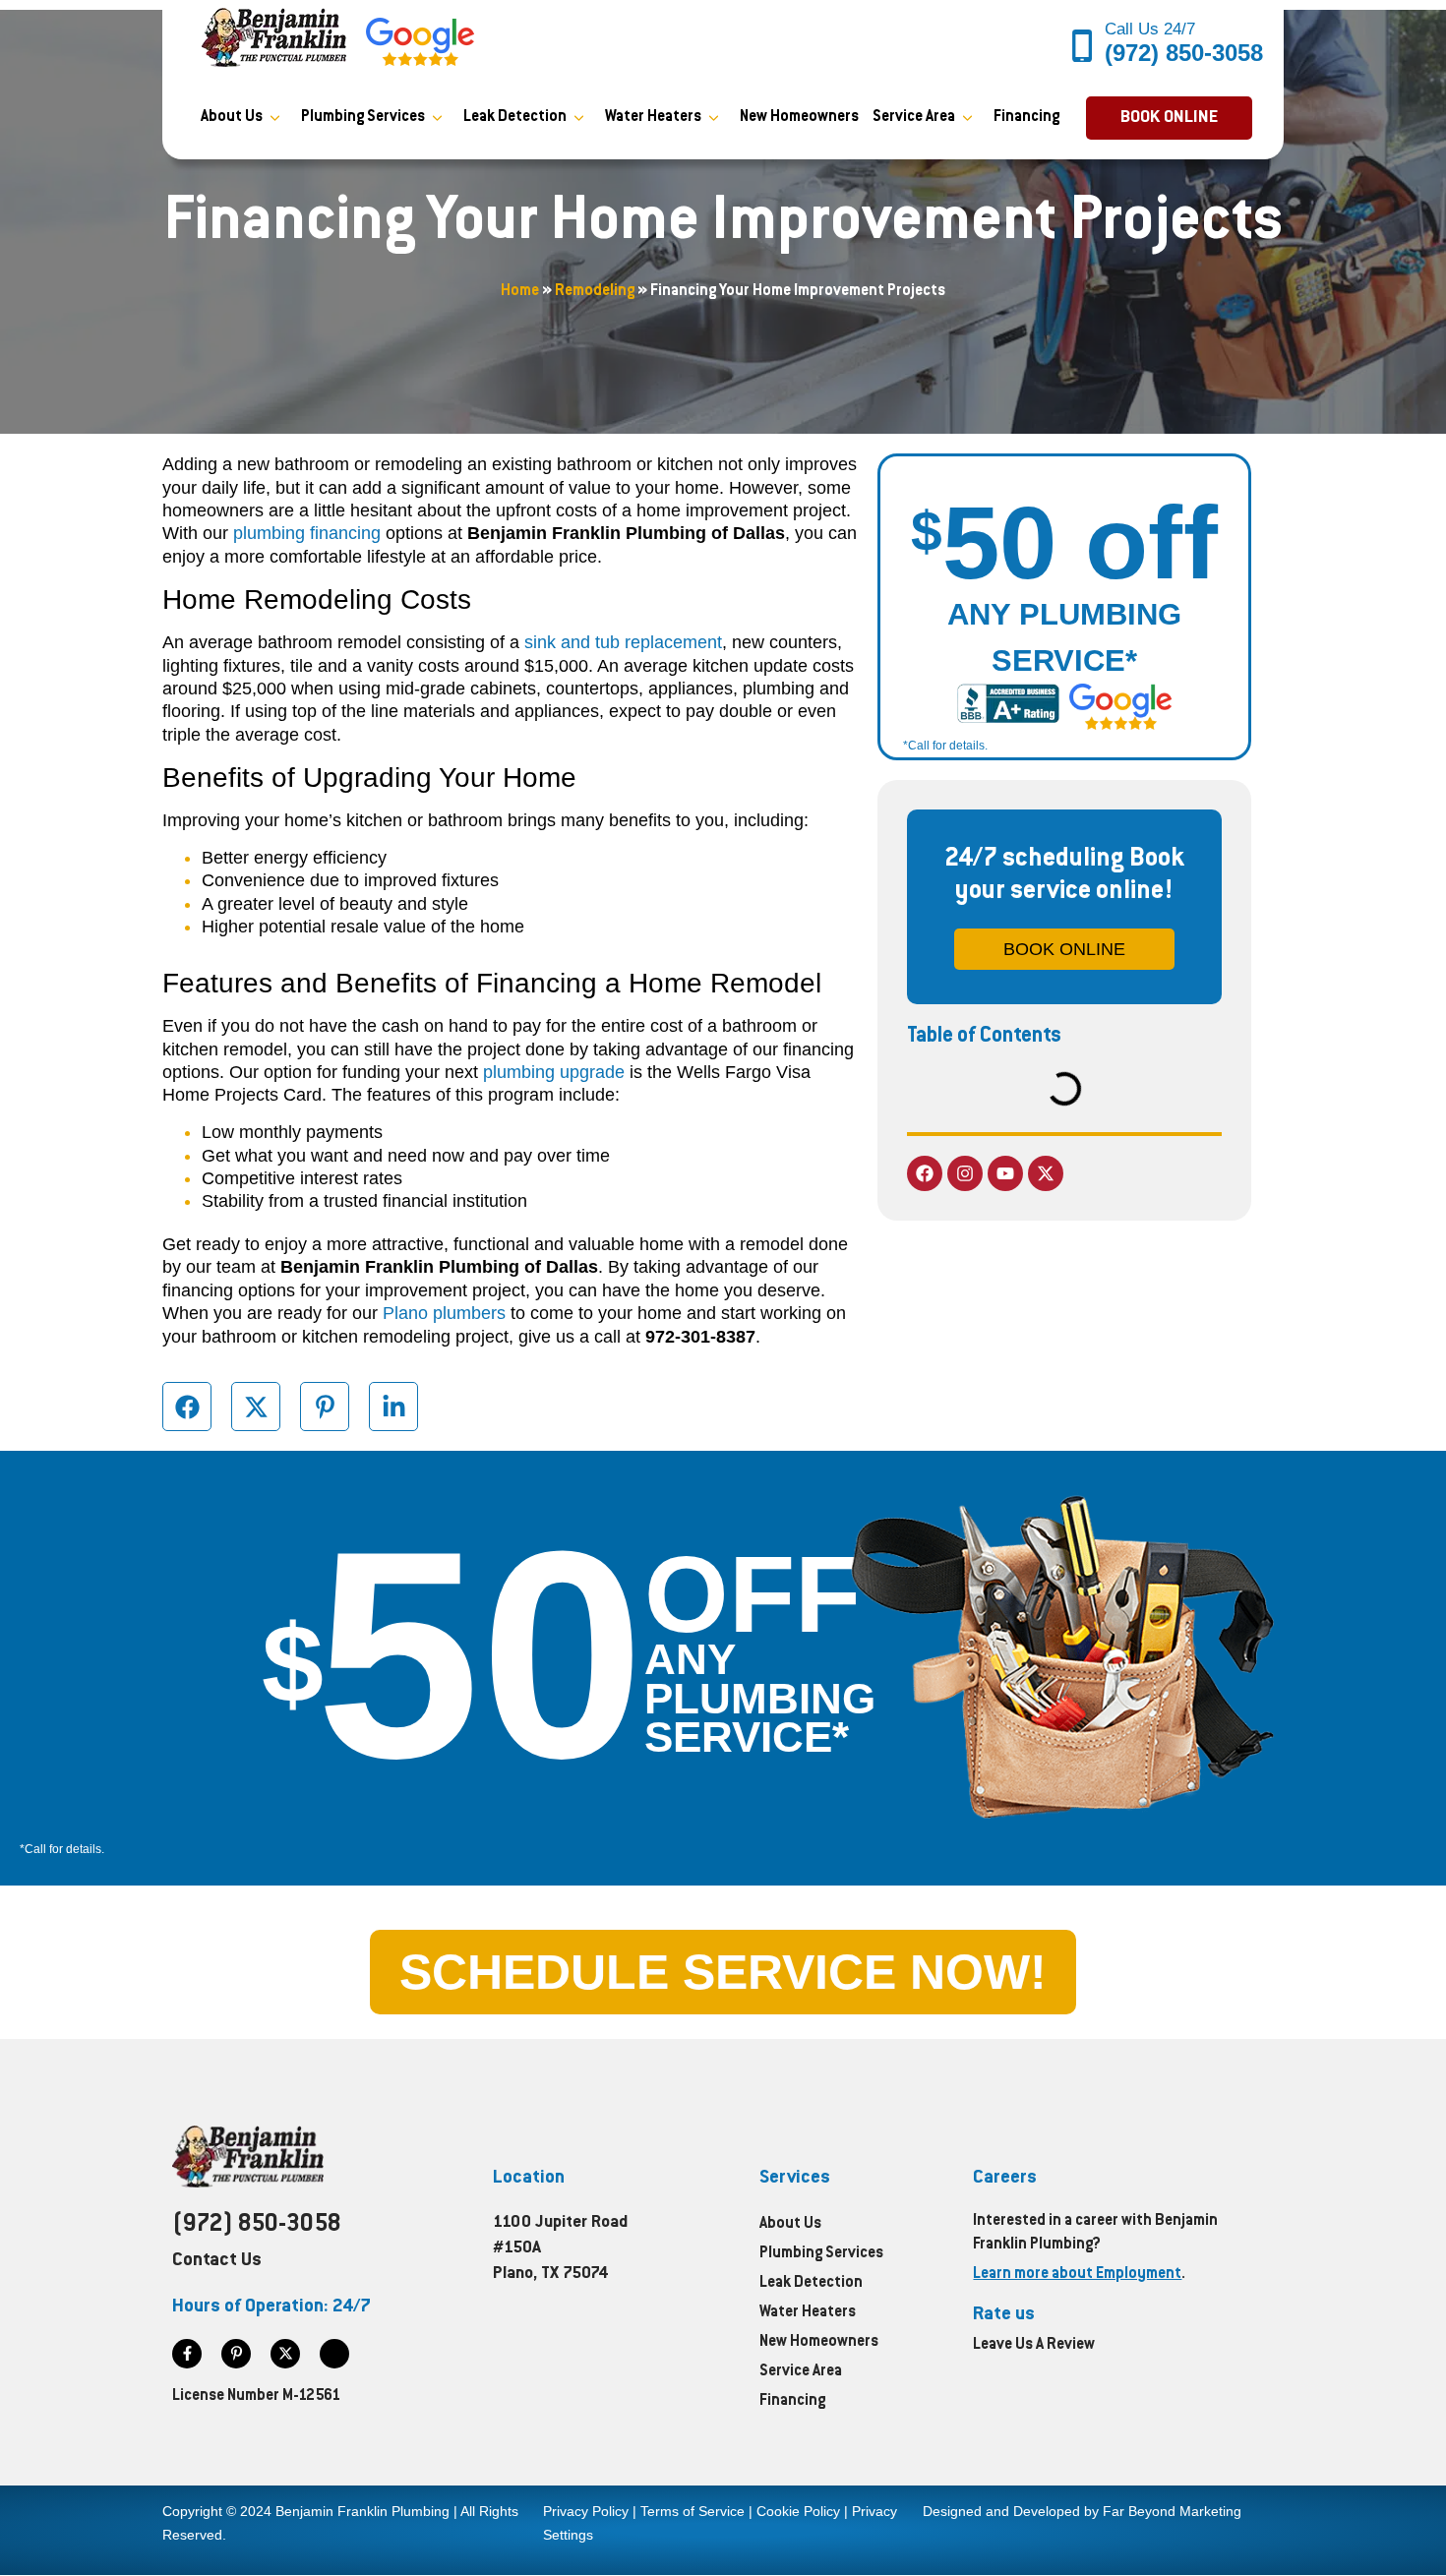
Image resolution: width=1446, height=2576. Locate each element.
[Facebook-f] (187, 2354)
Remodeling (595, 292)
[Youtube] (1005, 1173)
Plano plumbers (444, 1313)
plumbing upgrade (554, 1072)
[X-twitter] (1046, 1173)
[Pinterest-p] (236, 2354)
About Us (232, 118)
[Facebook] (925, 1173)
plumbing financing (307, 533)
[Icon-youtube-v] (334, 2354)
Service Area (914, 118)
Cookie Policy (798, 2511)
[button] (1169, 118)
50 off (1064, 542)
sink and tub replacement (623, 642)
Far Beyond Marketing (1172, 2511)
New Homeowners (799, 118)
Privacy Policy (586, 2511)
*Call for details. (945, 746)
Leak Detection (515, 118)
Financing (1026, 118)
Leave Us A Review (1034, 2345)
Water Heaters (653, 118)
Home (520, 292)
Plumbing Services (363, 118)
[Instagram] (965, 1173)
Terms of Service (693, 2511)
